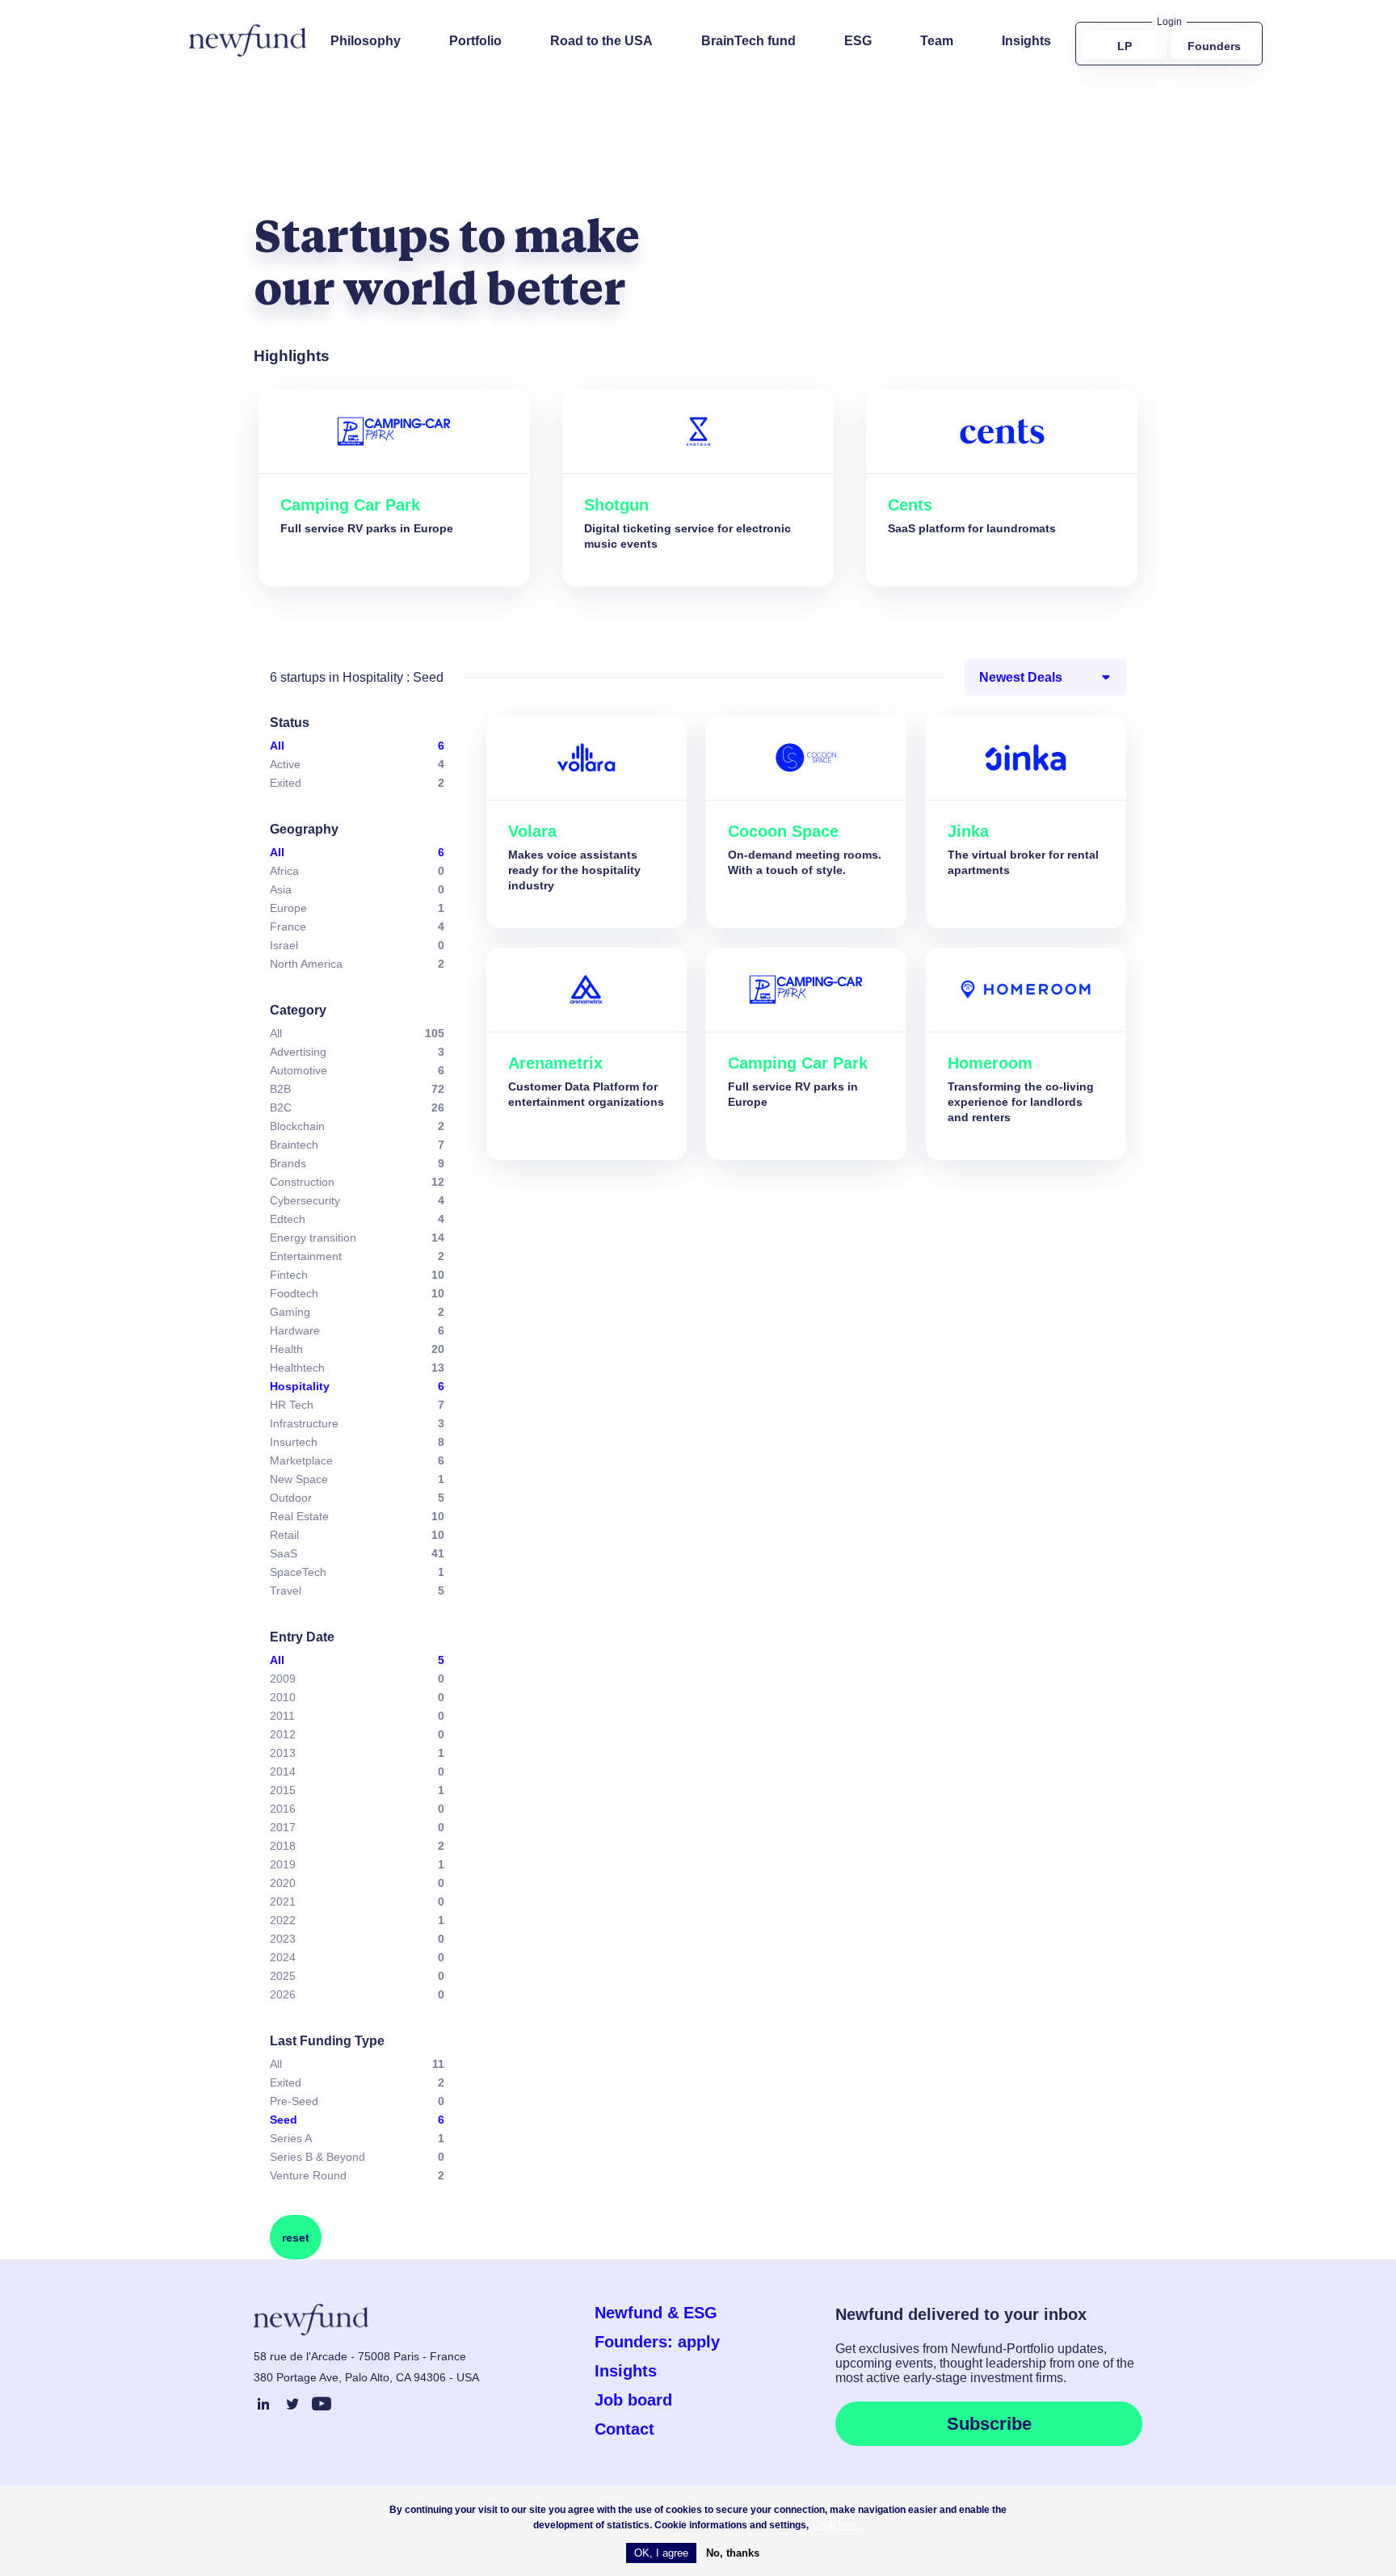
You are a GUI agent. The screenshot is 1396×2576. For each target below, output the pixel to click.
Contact (624, 2429)
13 (438, 1368)
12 (438, 1182)
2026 (283, 1994)
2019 (283, 1864)
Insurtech (294, 1442)
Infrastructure (304, 1423)
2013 (283, 1753)
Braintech (294, 1145)
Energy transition (313, 1238)
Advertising (298, 1052)
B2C (281, 1107)
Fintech (289, 1275)
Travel (286, 1591)
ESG (858, 41)
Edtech (288, 1219)
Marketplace (301, 1460)
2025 (283, 1976)
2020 (283, 1883)
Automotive (299, 1070)
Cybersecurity (305, 1200)
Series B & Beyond (317, 2157)
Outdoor (291, 1498)
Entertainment (306, 1256)
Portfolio (475, 41)
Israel (284, 945)
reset (296, 2238)
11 (438, 2064)
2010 (283, 1697)
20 (438, 1349)
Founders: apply (657, 2342)
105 (435, 1033)
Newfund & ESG (656, 2313)
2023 (283, 1939)
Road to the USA (601, 41)
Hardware (295, 1330)
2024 (283, 1957)
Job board (633, 2400)
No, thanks (733, 2553)
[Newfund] (248, 41)
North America (306, 964)
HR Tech (292, 1405)
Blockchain (297, 1126)
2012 (283, 1734)
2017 (283, 1827)
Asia (281, 889)
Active (285, 764)
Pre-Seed (294, 2101)
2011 (282, 1716)
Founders (1214, 46)
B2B (280, 1089)
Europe (288, 908)
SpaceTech (298, 1572)
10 (438, 1275)
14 (438, 1238)
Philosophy (366, 41)
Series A (291, 2138)
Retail (284, 1535)
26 (438, 1107)
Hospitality (300, 1386)
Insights (1026, 41)
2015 (283, 1790)
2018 (283, 1846)
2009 (283, 1679)
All (277, 746)
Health (286, 1349)
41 (438, 1553)
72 (438, 1089)
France (288, 927)
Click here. (837, 2525)
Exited (286, 783)
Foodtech (294, 1293)
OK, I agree (661, 2553)
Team (937, 41)
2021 (283, 1902)
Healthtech (297, 1368)
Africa (284, 871)
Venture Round (308, 2175)
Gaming (290, 1312)
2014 (283, 1771)
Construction (302, 1182)
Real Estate (299, 1516)
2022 (283, 1920)
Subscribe (989, 2424)
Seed (284, 2120)
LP (1125, 46)
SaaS (284, 1553)
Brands (288, 1163)
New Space (299, 1479)
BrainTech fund (748, 41)
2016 (283, 1809)
